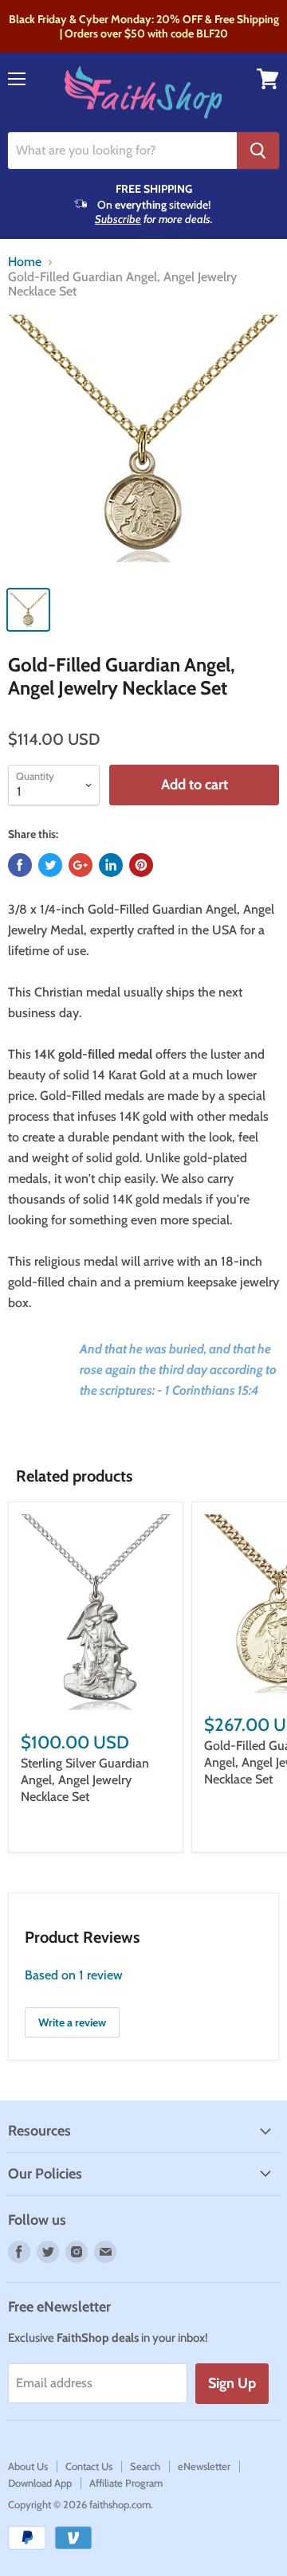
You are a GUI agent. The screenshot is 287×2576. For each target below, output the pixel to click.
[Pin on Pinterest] (141, 865)
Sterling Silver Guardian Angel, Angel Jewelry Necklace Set (85, 1780)
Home (25, 262)
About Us (28, 2466)
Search (145, 2466)
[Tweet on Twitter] (50, 865)
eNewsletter (204, 2466)
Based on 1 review (74, 1975)
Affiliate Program (126, 2483)
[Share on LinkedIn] (111, 865)
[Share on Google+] (81, 865)
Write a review (72, 2022)
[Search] (258, 151)
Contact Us (89, 2466)
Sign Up (232, 2383)
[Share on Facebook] (20, 865)
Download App (40, 2483)
